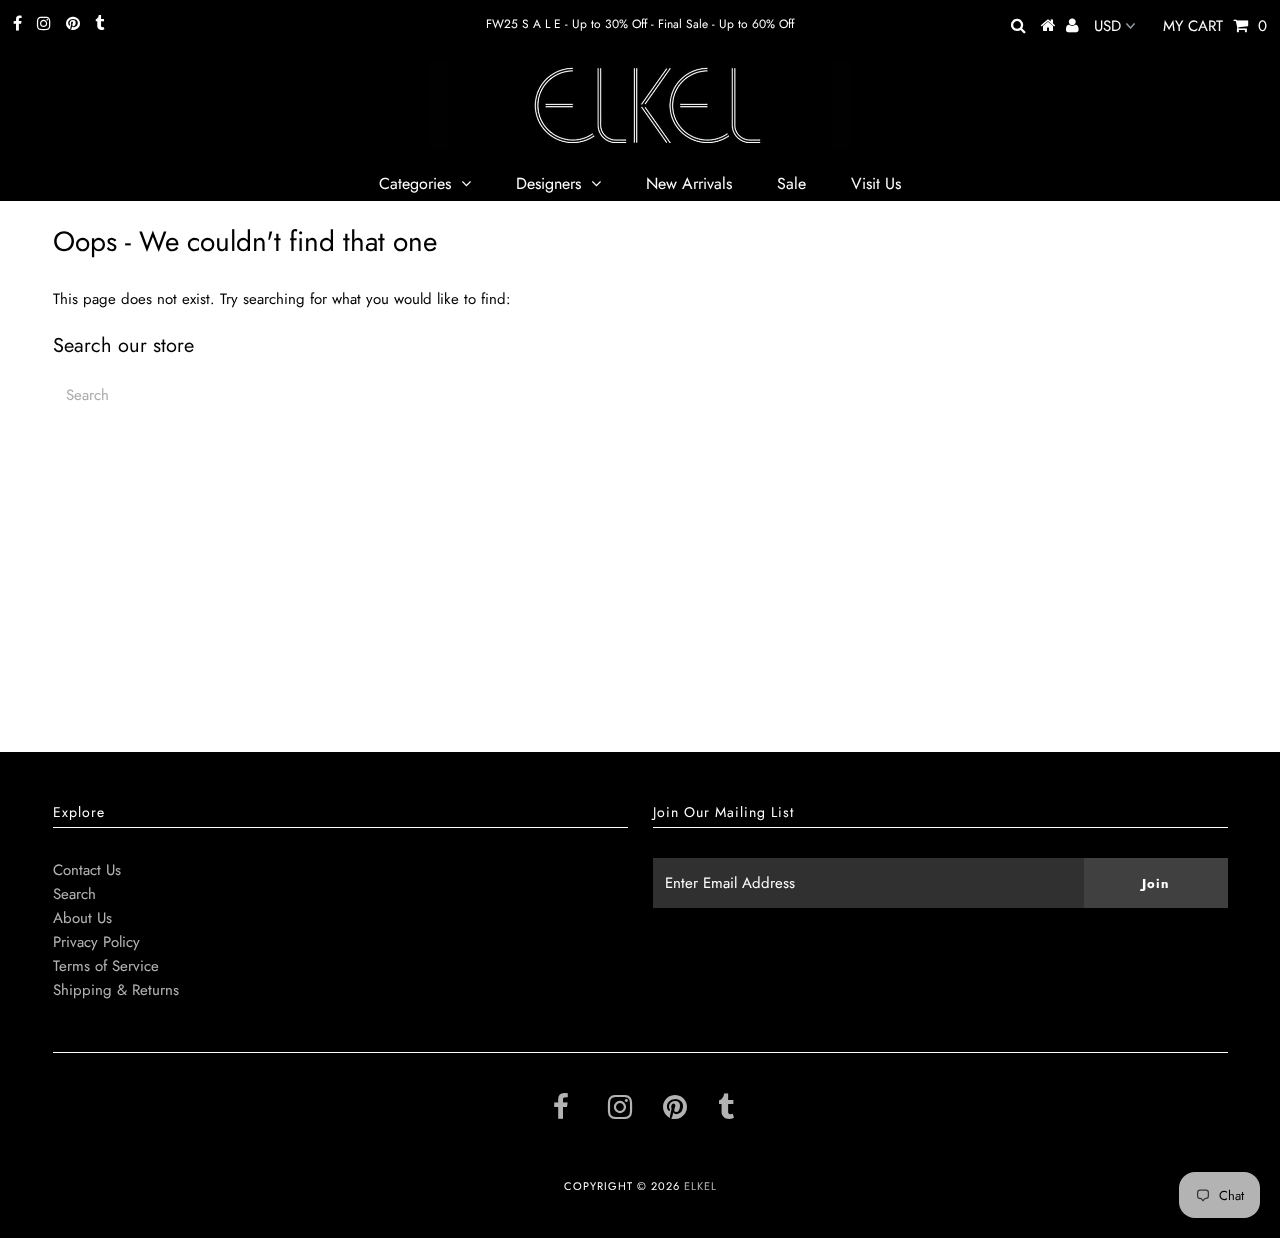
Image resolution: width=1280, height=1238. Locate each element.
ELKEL (700, 1186)
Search (74, 894)
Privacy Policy (96, 942)
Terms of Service (106, 966)
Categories (415, 183)
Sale (791, 183)
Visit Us (876, 183)
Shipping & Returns (116, 990)
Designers (548, 183)
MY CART (1215, 26)
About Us (82, 918)
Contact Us (87, 870)
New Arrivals (689, 183)
